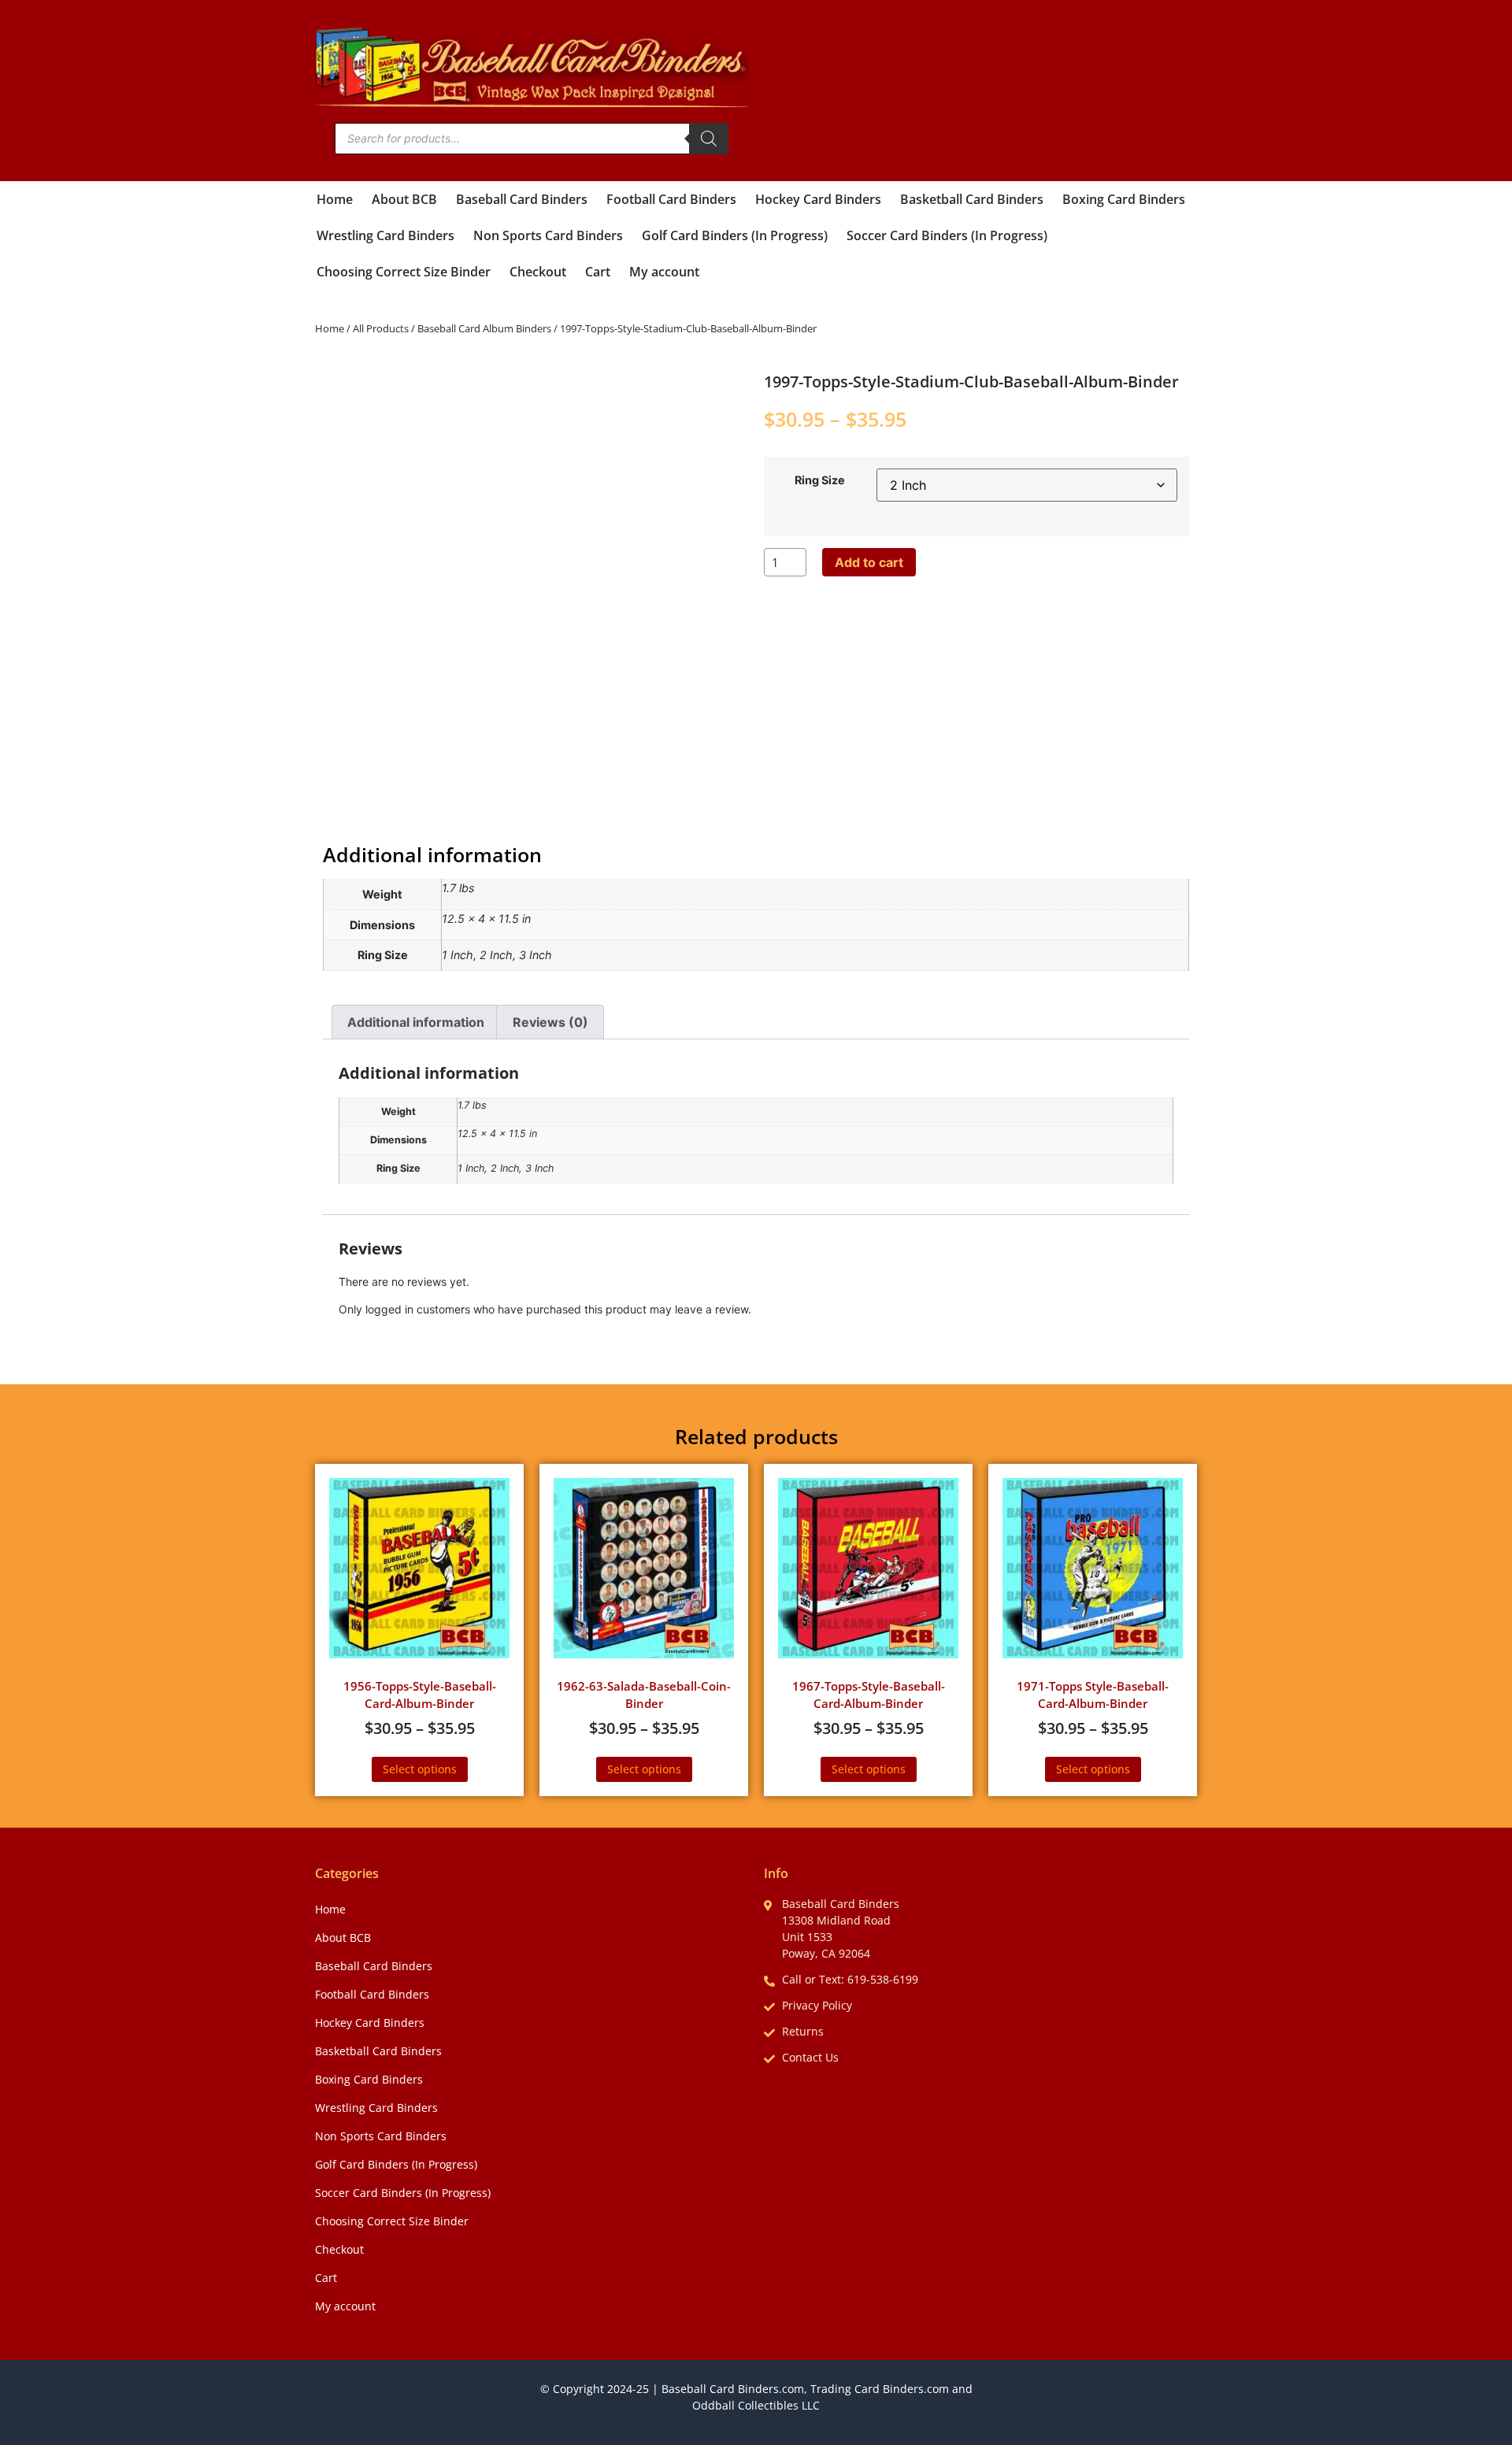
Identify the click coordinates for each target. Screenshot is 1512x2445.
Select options (420, 1769)
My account (664, 272)
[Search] (709, 139)
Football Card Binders (671, 199)
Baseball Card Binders (522, 199)
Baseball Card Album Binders (484, 328)
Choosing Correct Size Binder (404, 272)
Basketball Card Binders (972, 199)
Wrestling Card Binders (385, 235)
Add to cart (869, 562)
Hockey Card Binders (818, 199)
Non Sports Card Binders (548, 235)
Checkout (538, 272)
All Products (381, 328)
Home (335, 199)
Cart (598, 272)
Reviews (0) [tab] (550, 1022)
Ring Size (820, 480)
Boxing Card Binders (1124, 199)
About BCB (404, 199)
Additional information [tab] (416, 1022)
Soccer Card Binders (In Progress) (947, 235)
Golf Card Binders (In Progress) (735, 235)
